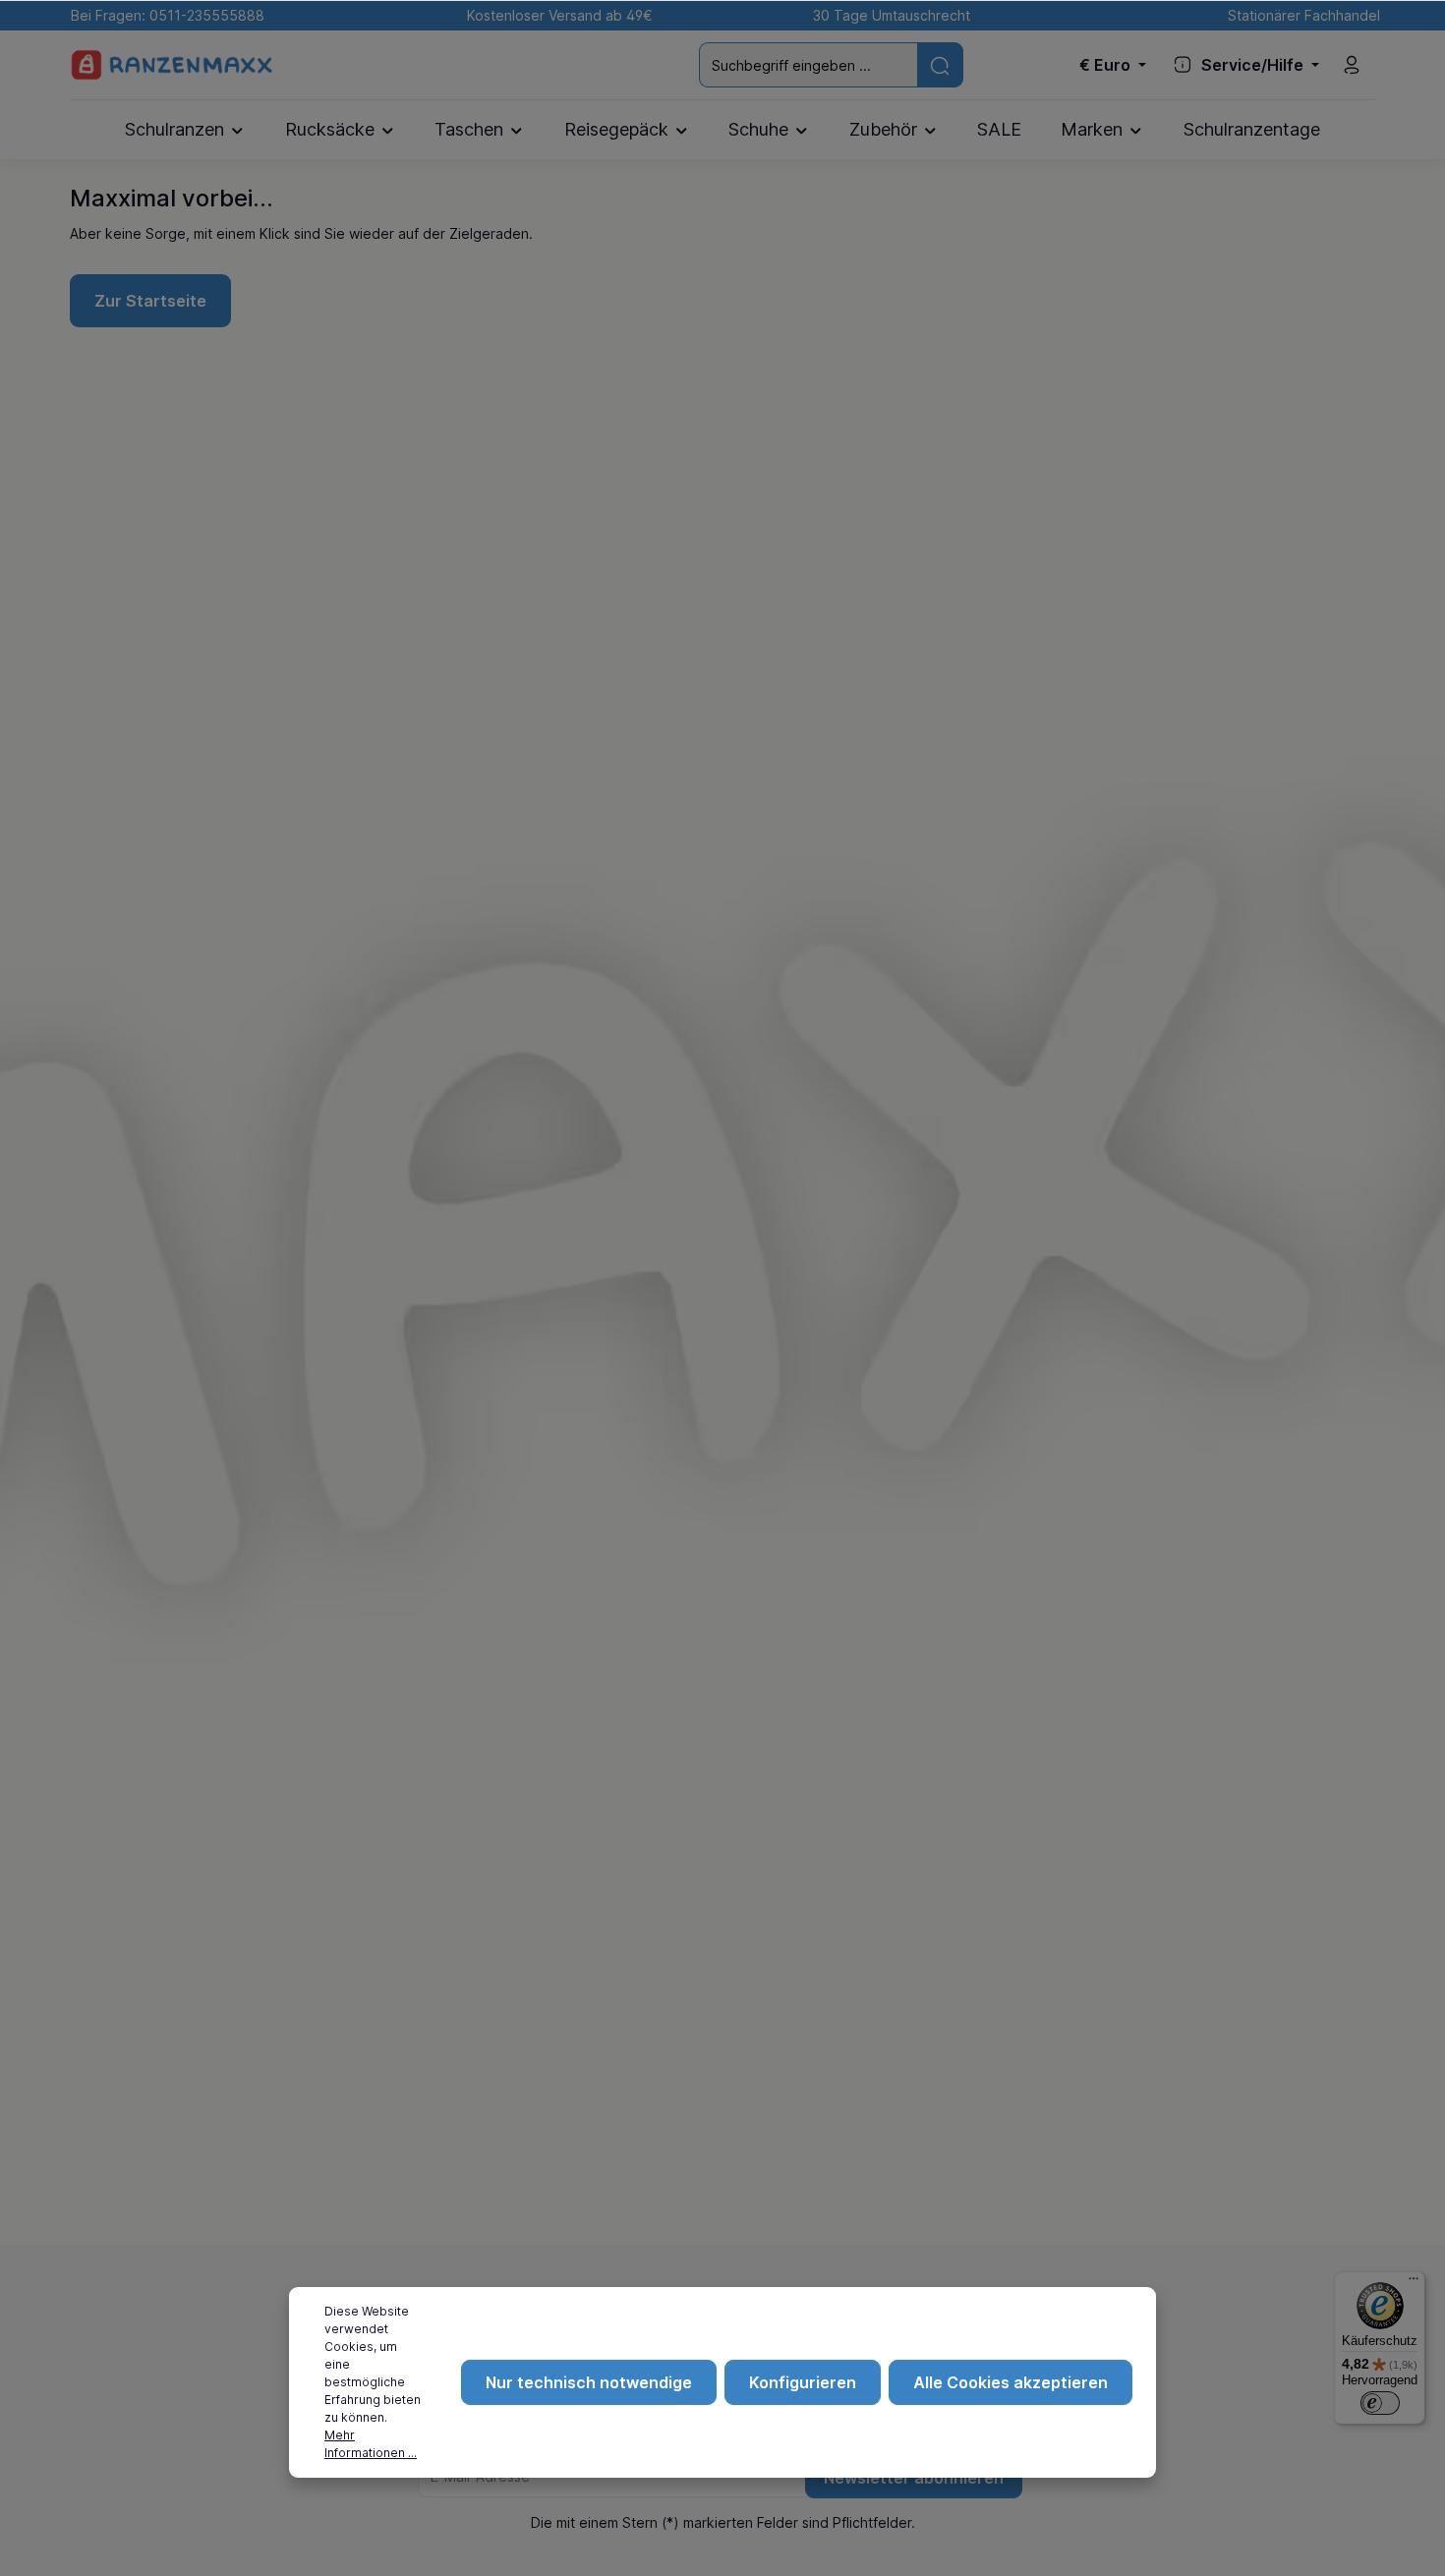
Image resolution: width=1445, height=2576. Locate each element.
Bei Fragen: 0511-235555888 (164, 15)
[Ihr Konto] (1352, 65)
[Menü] (1414, 2283)
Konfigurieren (803, 2382)
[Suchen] (940, 64)
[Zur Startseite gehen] (172, 65)
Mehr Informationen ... (371, 2444)
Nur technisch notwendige (589, 2382)
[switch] (1380, 2403)
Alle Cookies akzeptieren (1011, 2382)
